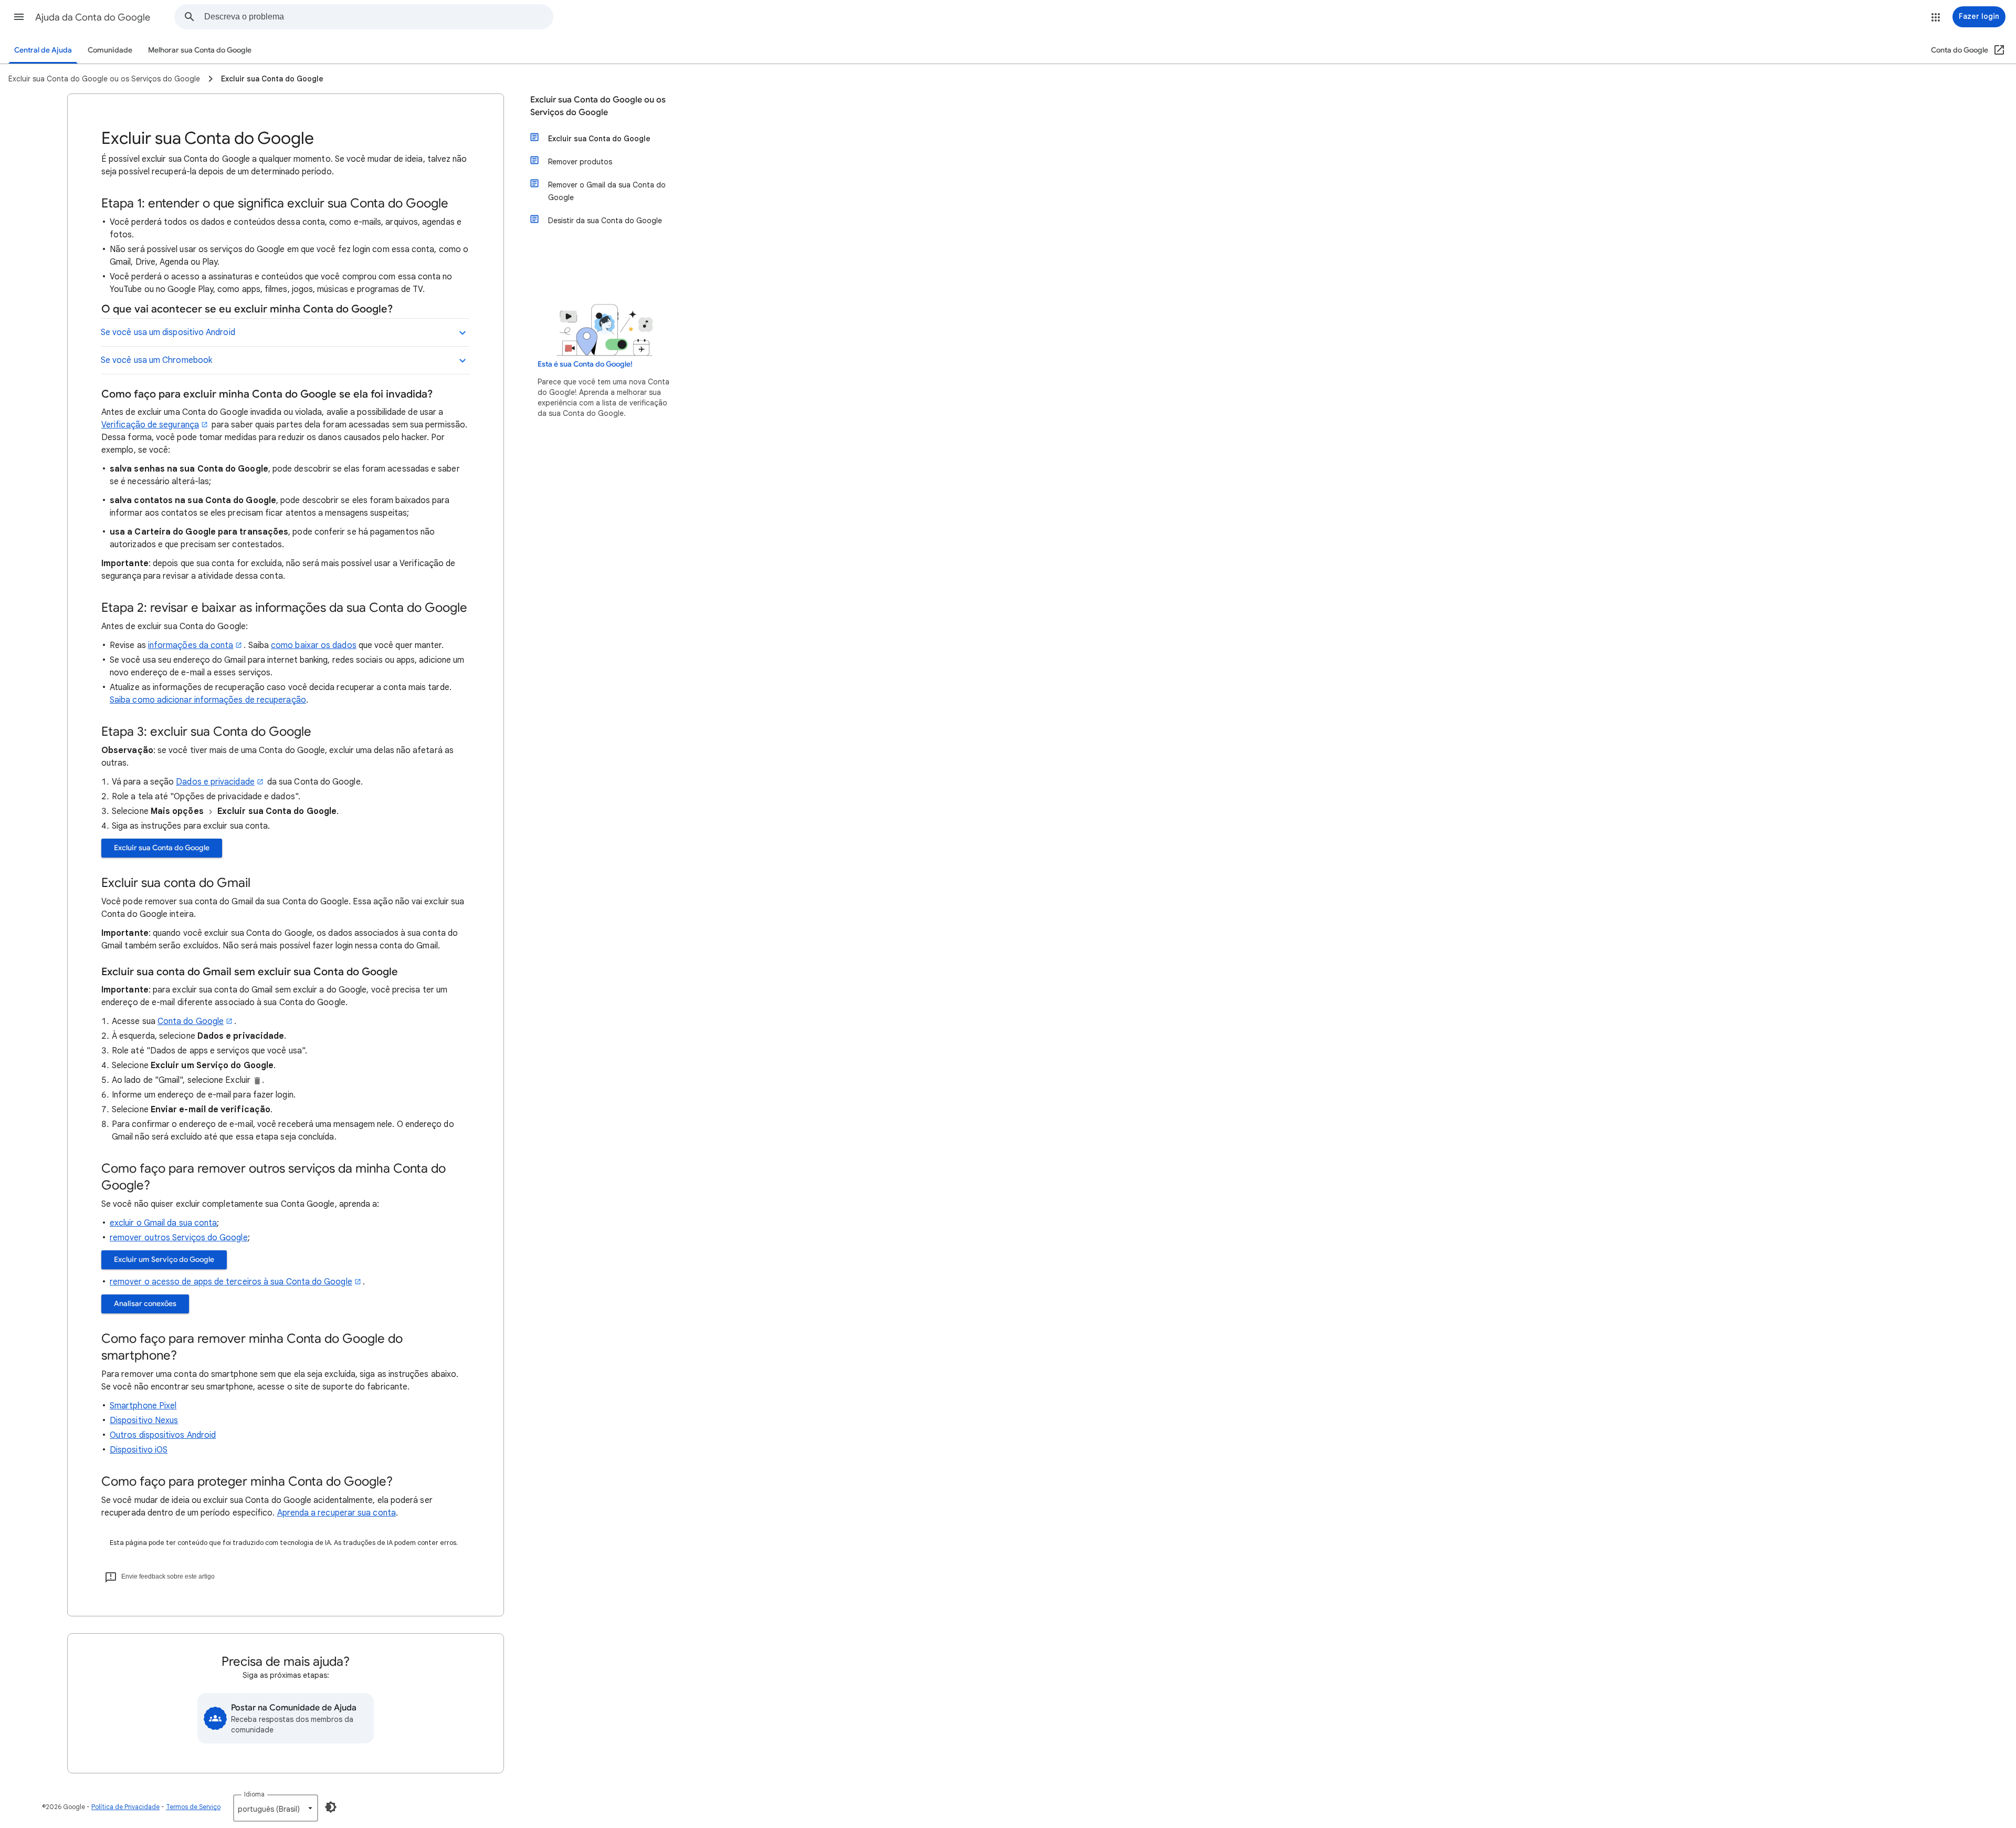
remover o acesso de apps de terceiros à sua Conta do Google (231, 1282)
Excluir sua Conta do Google (162, 848)
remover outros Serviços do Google (179, 1238)
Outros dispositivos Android (163, 1435)
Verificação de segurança (150, 425)
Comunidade (110, 50)
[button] (19, 17)
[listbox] (276, 1808)
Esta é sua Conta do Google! (585, 364)
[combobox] (379, 17)
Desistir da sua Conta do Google (605, 221)
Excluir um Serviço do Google (164, 1260)
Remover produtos (580, 162)
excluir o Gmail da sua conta (163, 1223)
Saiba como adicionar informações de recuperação (208, 700)
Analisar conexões (145, 1304)
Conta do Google (191, 1021)
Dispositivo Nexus (144, 1420)
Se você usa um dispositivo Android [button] (168, 332)
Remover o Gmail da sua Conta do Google (607, 191)
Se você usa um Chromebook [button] (156, 360)
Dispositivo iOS (139, 1450)
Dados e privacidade (215, 782)
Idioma (254, 1794)
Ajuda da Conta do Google (93, 17)
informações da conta (191, 645)
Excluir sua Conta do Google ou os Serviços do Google (598, 106)
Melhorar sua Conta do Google (200, 50)
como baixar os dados (314, 645)
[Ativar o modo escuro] (331, 1807)
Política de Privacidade (125, 1807)
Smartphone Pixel (143, 1406)
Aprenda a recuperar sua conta (337, 1513)
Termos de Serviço (193, 1807)
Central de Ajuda (43, 50)
